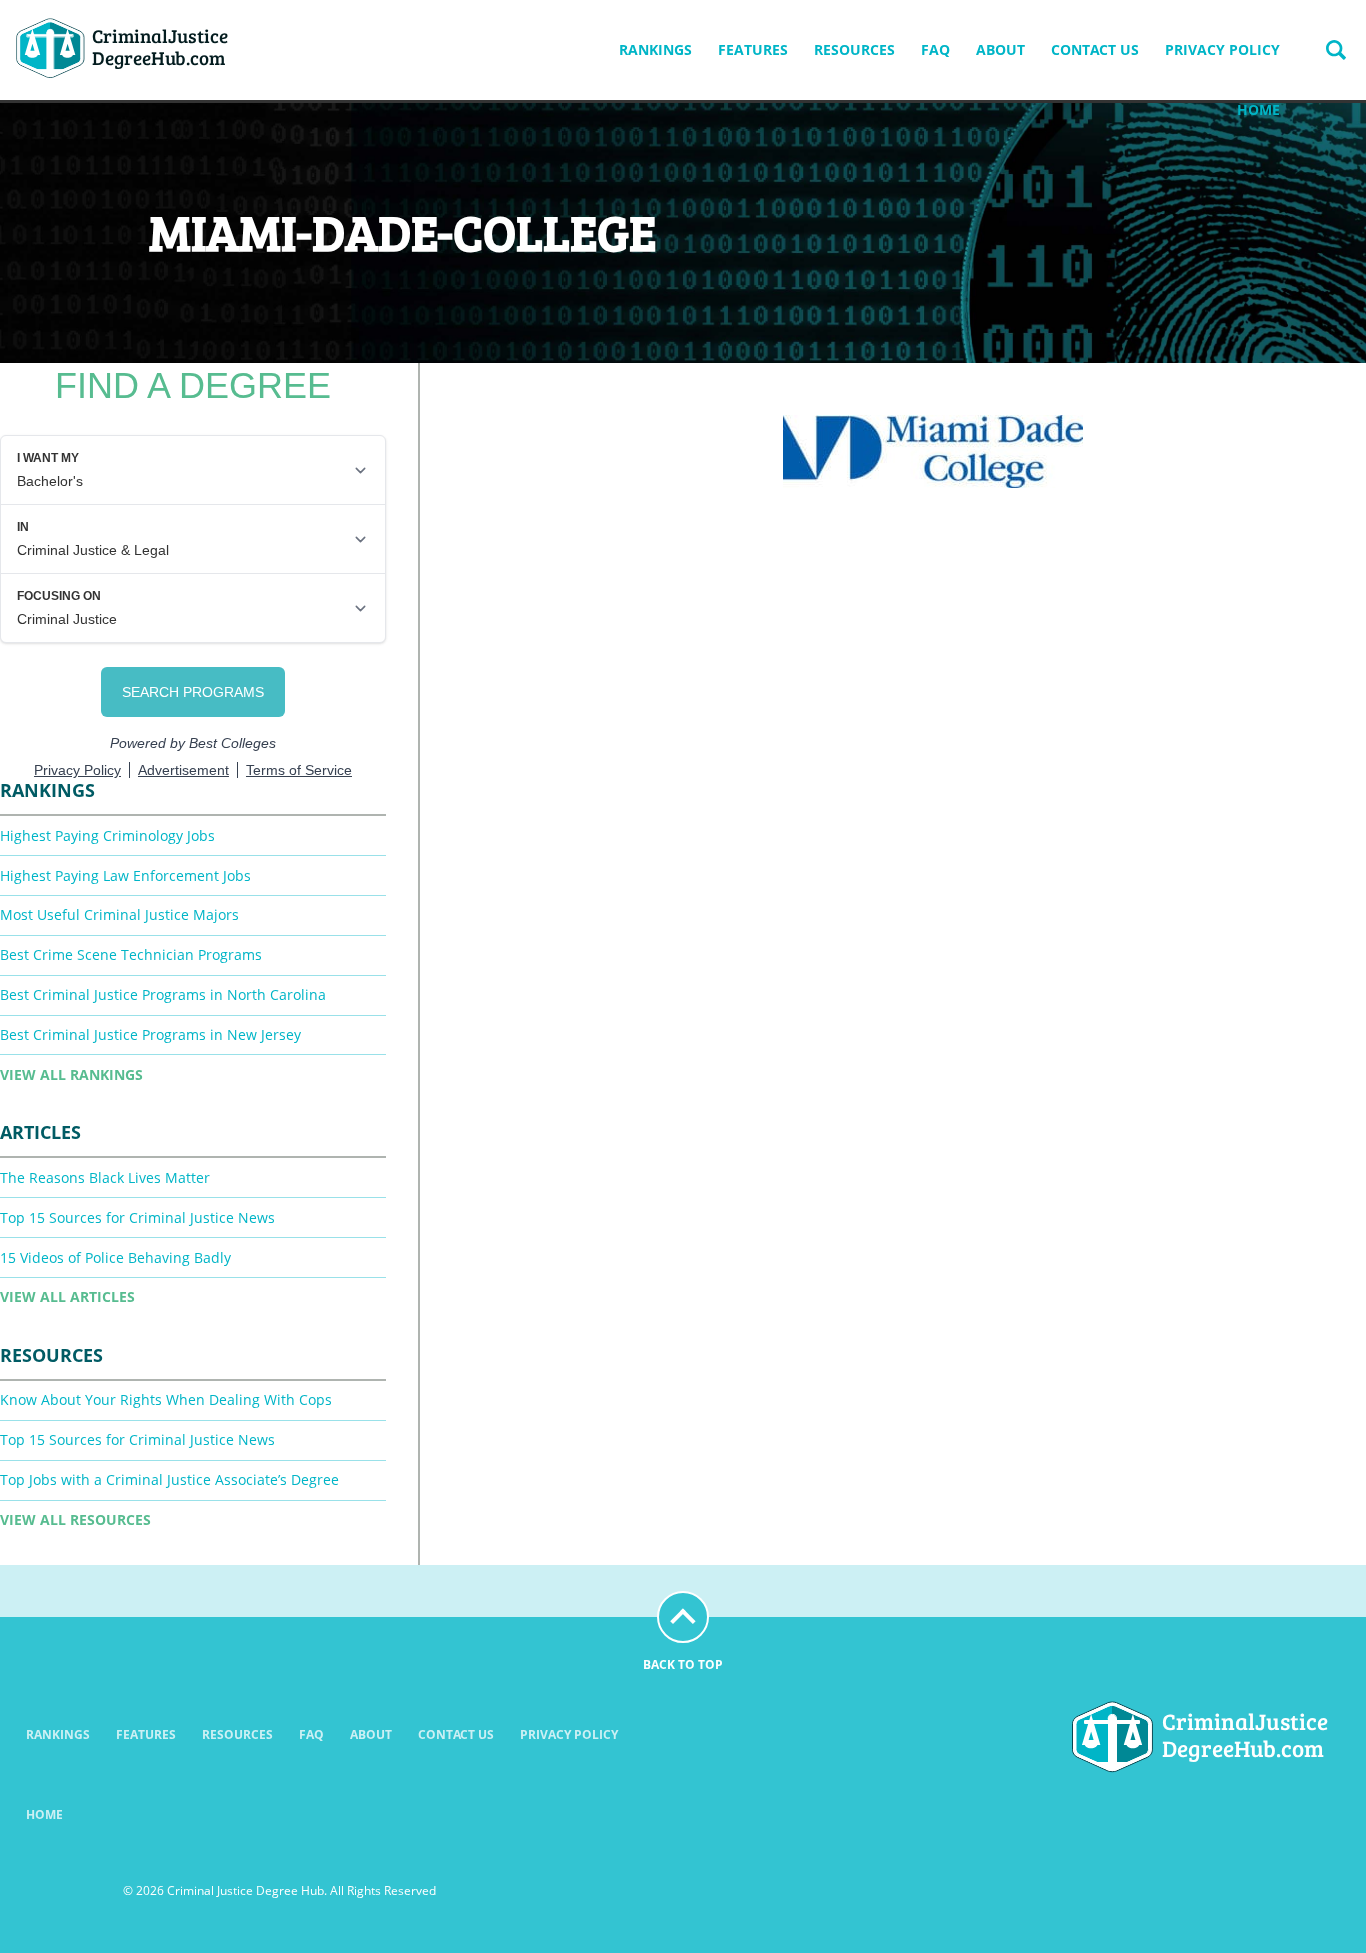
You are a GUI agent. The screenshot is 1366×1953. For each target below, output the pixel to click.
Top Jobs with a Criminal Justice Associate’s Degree (169, 1479)
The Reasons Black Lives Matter (105, 1177)
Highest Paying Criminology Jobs (107, 835)
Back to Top (683, 1664)
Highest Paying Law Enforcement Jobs (125, 875)
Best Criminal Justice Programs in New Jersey (150, 1034)
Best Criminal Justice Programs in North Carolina (163, 994)
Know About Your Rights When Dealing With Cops (166, 1399)
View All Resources (75, 1519)
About (1000, 49)
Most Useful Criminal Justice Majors (119, 914)
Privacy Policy (1222, 49)
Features (753, 49)
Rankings (655, 49)
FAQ (935, 49)
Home (1258, 109)
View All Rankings (71, 1074)
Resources (854, 49)
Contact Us (1095, 49)
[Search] (1336, 50)
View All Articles (67, 1296)
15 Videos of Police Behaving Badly (115, 1257)
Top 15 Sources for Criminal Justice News (137, 1217)
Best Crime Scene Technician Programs (131, 954)
